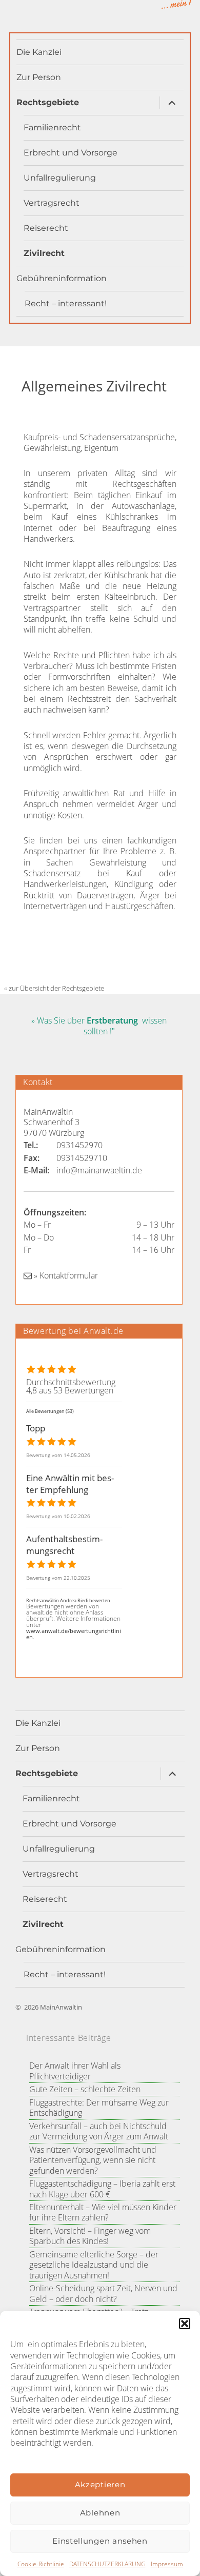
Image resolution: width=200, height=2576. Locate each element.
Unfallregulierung (60, 178)
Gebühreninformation (62, 278)
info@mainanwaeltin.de (99, 1170)
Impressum (167, 2564)
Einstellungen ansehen (100, 2541)
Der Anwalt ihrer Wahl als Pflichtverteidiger (75, 2071)
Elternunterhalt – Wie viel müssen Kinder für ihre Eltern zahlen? (103, 2212)
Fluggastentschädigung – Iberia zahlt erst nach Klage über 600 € (102, 2189)
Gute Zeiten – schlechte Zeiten (85, 2089)
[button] (185, 2324)
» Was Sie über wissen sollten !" (99, 1026)
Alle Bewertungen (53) (50, 1411)
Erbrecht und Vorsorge (71, 153)
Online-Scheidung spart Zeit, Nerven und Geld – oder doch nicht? (103, 2293)
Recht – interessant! (66, 303)
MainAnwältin (61, 2007)
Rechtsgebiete (48, 102)
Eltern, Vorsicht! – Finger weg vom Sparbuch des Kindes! (90, 2236)
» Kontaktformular (65, 1275)
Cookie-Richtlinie (41, 2564)
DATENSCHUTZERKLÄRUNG (107, 2564)
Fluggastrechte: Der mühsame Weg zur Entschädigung (99, 2108)
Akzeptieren (100, 2484)
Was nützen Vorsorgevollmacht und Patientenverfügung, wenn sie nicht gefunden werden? (93, 2160)
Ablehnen (100, 2513)
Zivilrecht (44, 253)
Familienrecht (52, 127)
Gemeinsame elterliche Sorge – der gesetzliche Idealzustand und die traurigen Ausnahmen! (94, 2265)
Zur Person (39, 77)
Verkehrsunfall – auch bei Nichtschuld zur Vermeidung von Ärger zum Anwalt (99, 2131)
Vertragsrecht (52, 203)
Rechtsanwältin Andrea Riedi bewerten (68, 1600)
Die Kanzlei (39, 52)
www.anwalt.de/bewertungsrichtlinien (74, 1634)
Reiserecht (46, 228)
